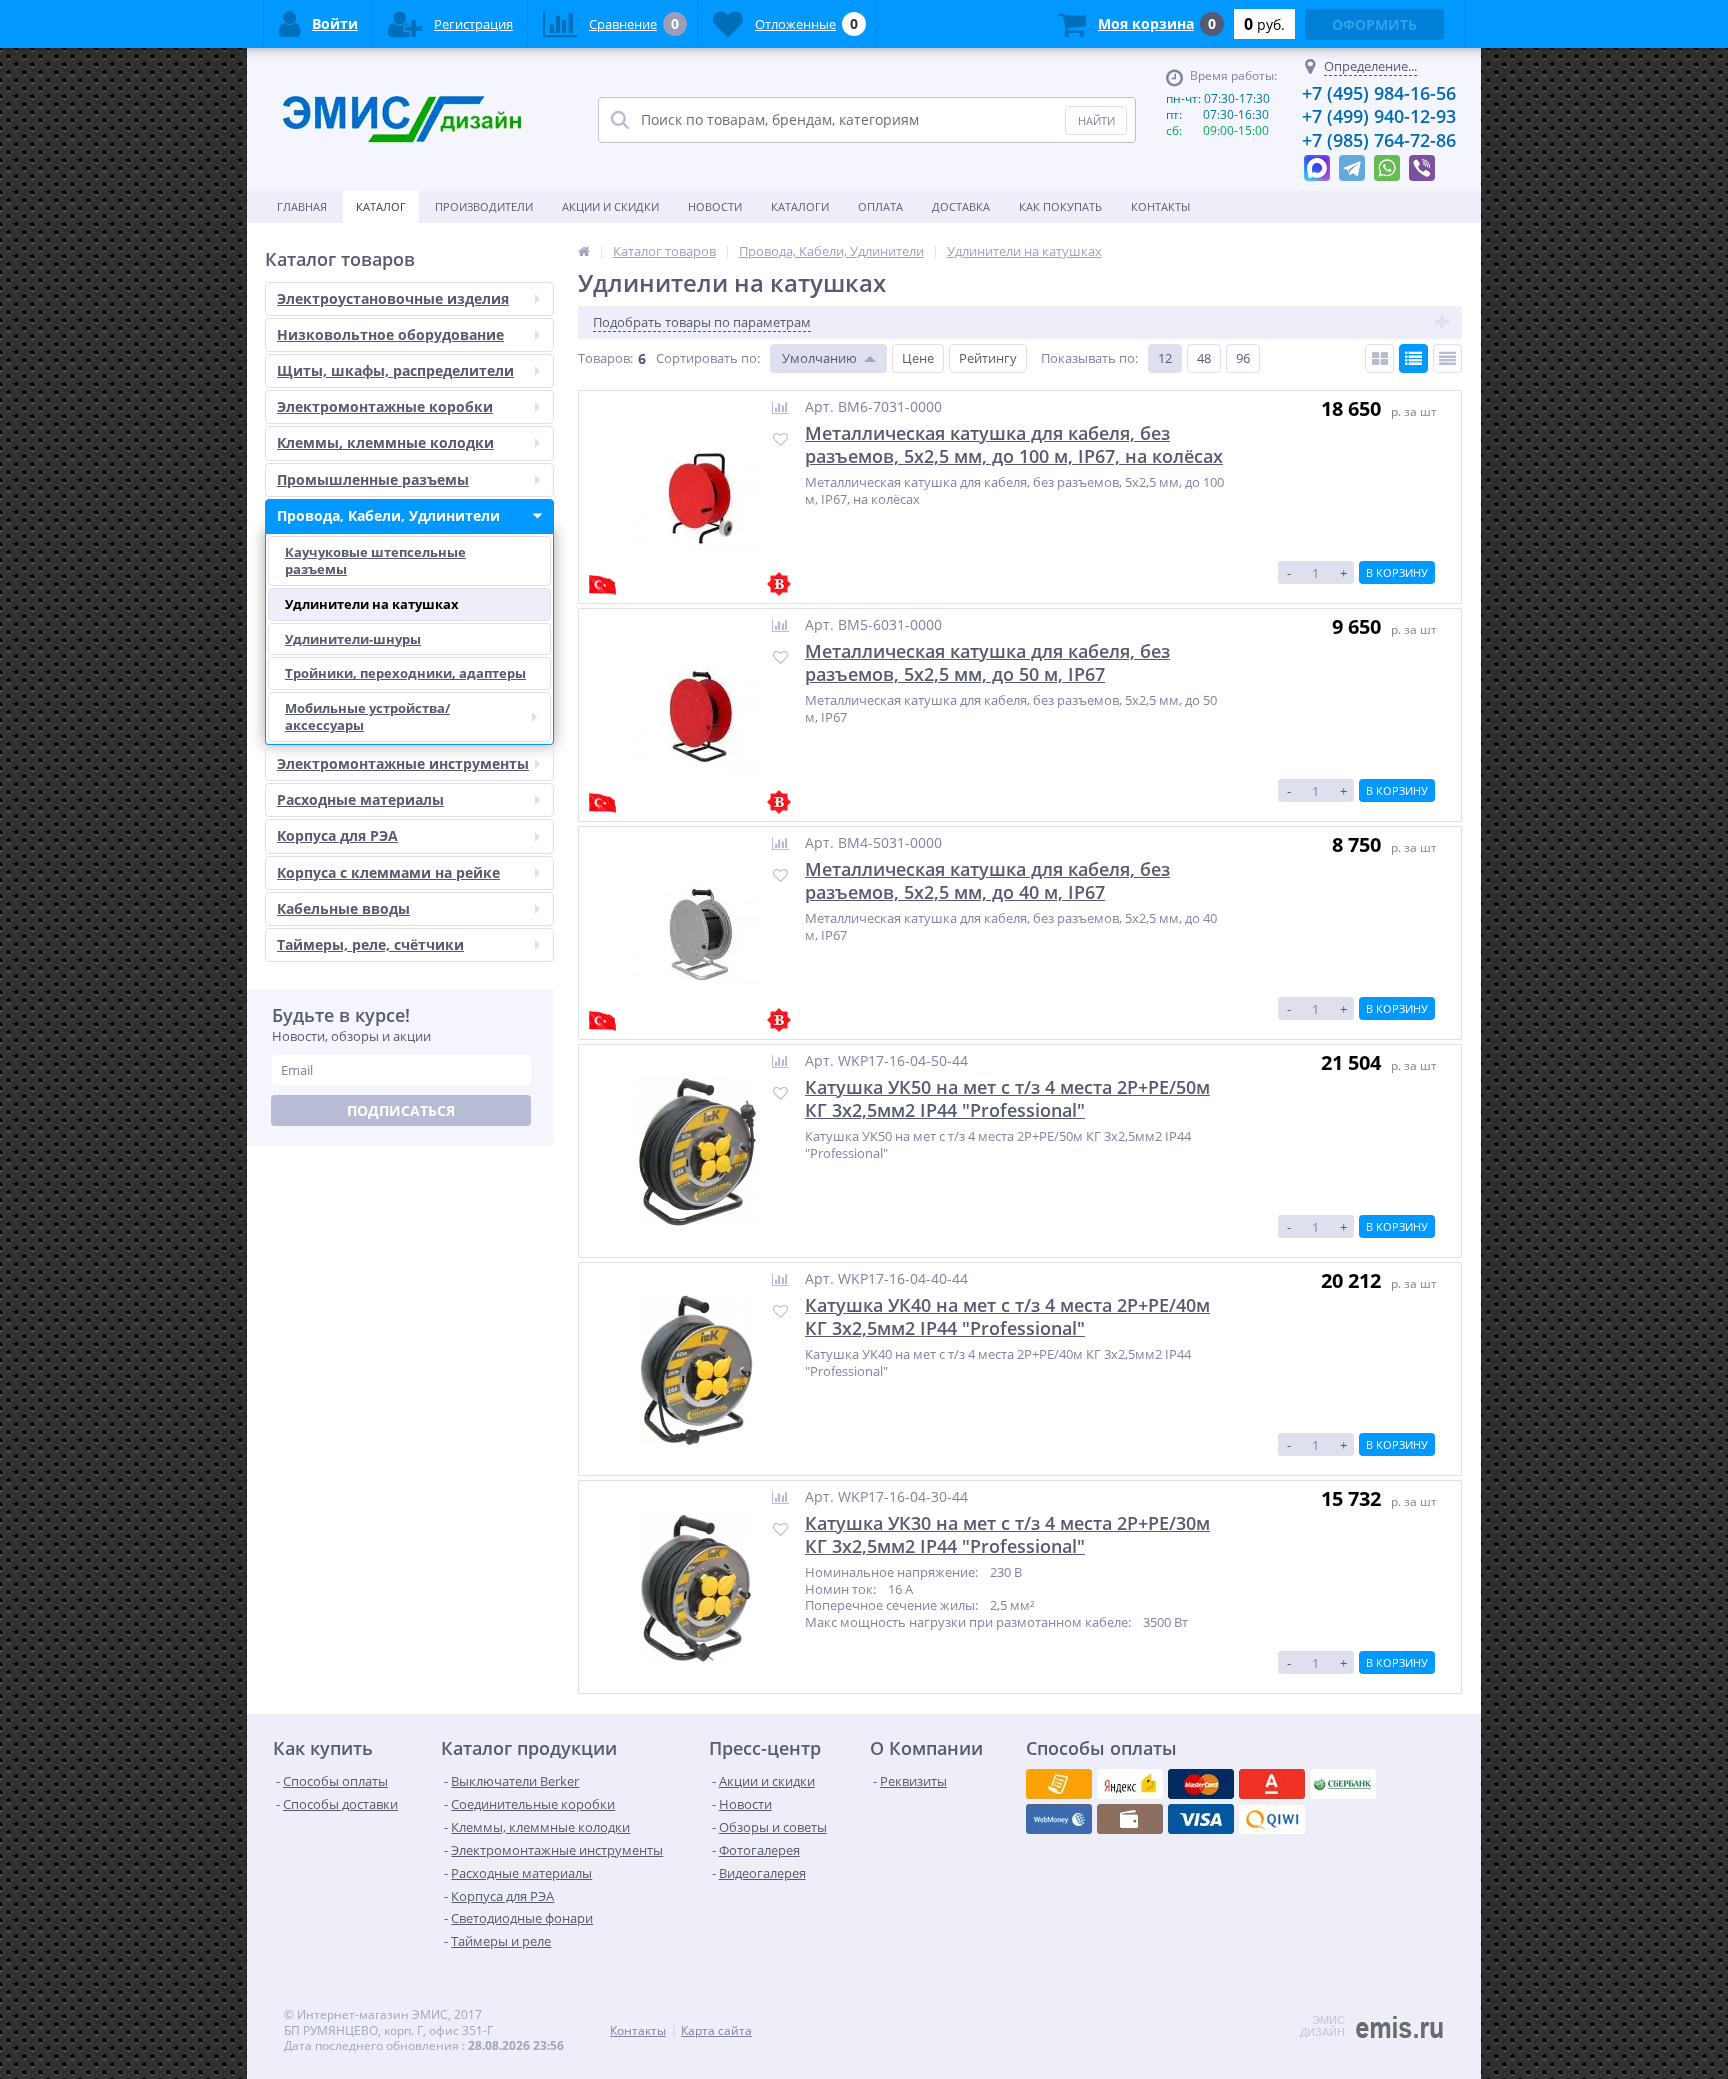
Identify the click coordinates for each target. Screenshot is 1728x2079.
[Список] (1413, 358)
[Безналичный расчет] (1272, 1819)
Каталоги (800, 206)
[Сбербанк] (1130, 1819)
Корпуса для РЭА (337, 835)
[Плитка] (1379, 358)
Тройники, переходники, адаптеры (405, 673)
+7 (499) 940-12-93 (1379, 116)
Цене (918, 358)
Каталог (381, 206)
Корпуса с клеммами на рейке (388, 872)
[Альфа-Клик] (1059, 1819)
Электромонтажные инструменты (403, 763)
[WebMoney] (1201, 1784)
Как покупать (1060, 206)
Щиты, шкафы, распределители (395, 370)
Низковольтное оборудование (390, 334)
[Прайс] (1447, 358)
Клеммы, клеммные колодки (385, 442)
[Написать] (1317, 163)
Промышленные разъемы (373, 479)
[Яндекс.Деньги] (1272, 1784)
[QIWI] (1343, 1784)
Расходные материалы (360, 799)
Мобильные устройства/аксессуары (367, 716)
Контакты (1160, 206)
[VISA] (1059, 1784)
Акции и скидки (610, 206)
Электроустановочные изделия (393, 298)
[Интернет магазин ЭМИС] (584, 251)
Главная (302, 206)
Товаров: (605, 358)
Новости (715, 206)
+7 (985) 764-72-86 (1379, 140)
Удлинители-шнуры (353, 639)
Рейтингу (988, 358)
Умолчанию (819, 358)
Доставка (961, 206)
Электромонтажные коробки (385, 406)
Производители (484, 206)
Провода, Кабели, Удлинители (388, 515)
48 (1204, 358)
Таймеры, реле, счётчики (370, 944)
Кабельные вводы (343, 908)
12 (1165, 358)
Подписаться (401, 1110)
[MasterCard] (1130, 1784)
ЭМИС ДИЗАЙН (1322, 2026)
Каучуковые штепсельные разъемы (375, 560)
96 (1243, 358)
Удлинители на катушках (372, 604)
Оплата (880, 206)
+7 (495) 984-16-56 (1379, 93)
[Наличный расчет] (1201, 1819)
